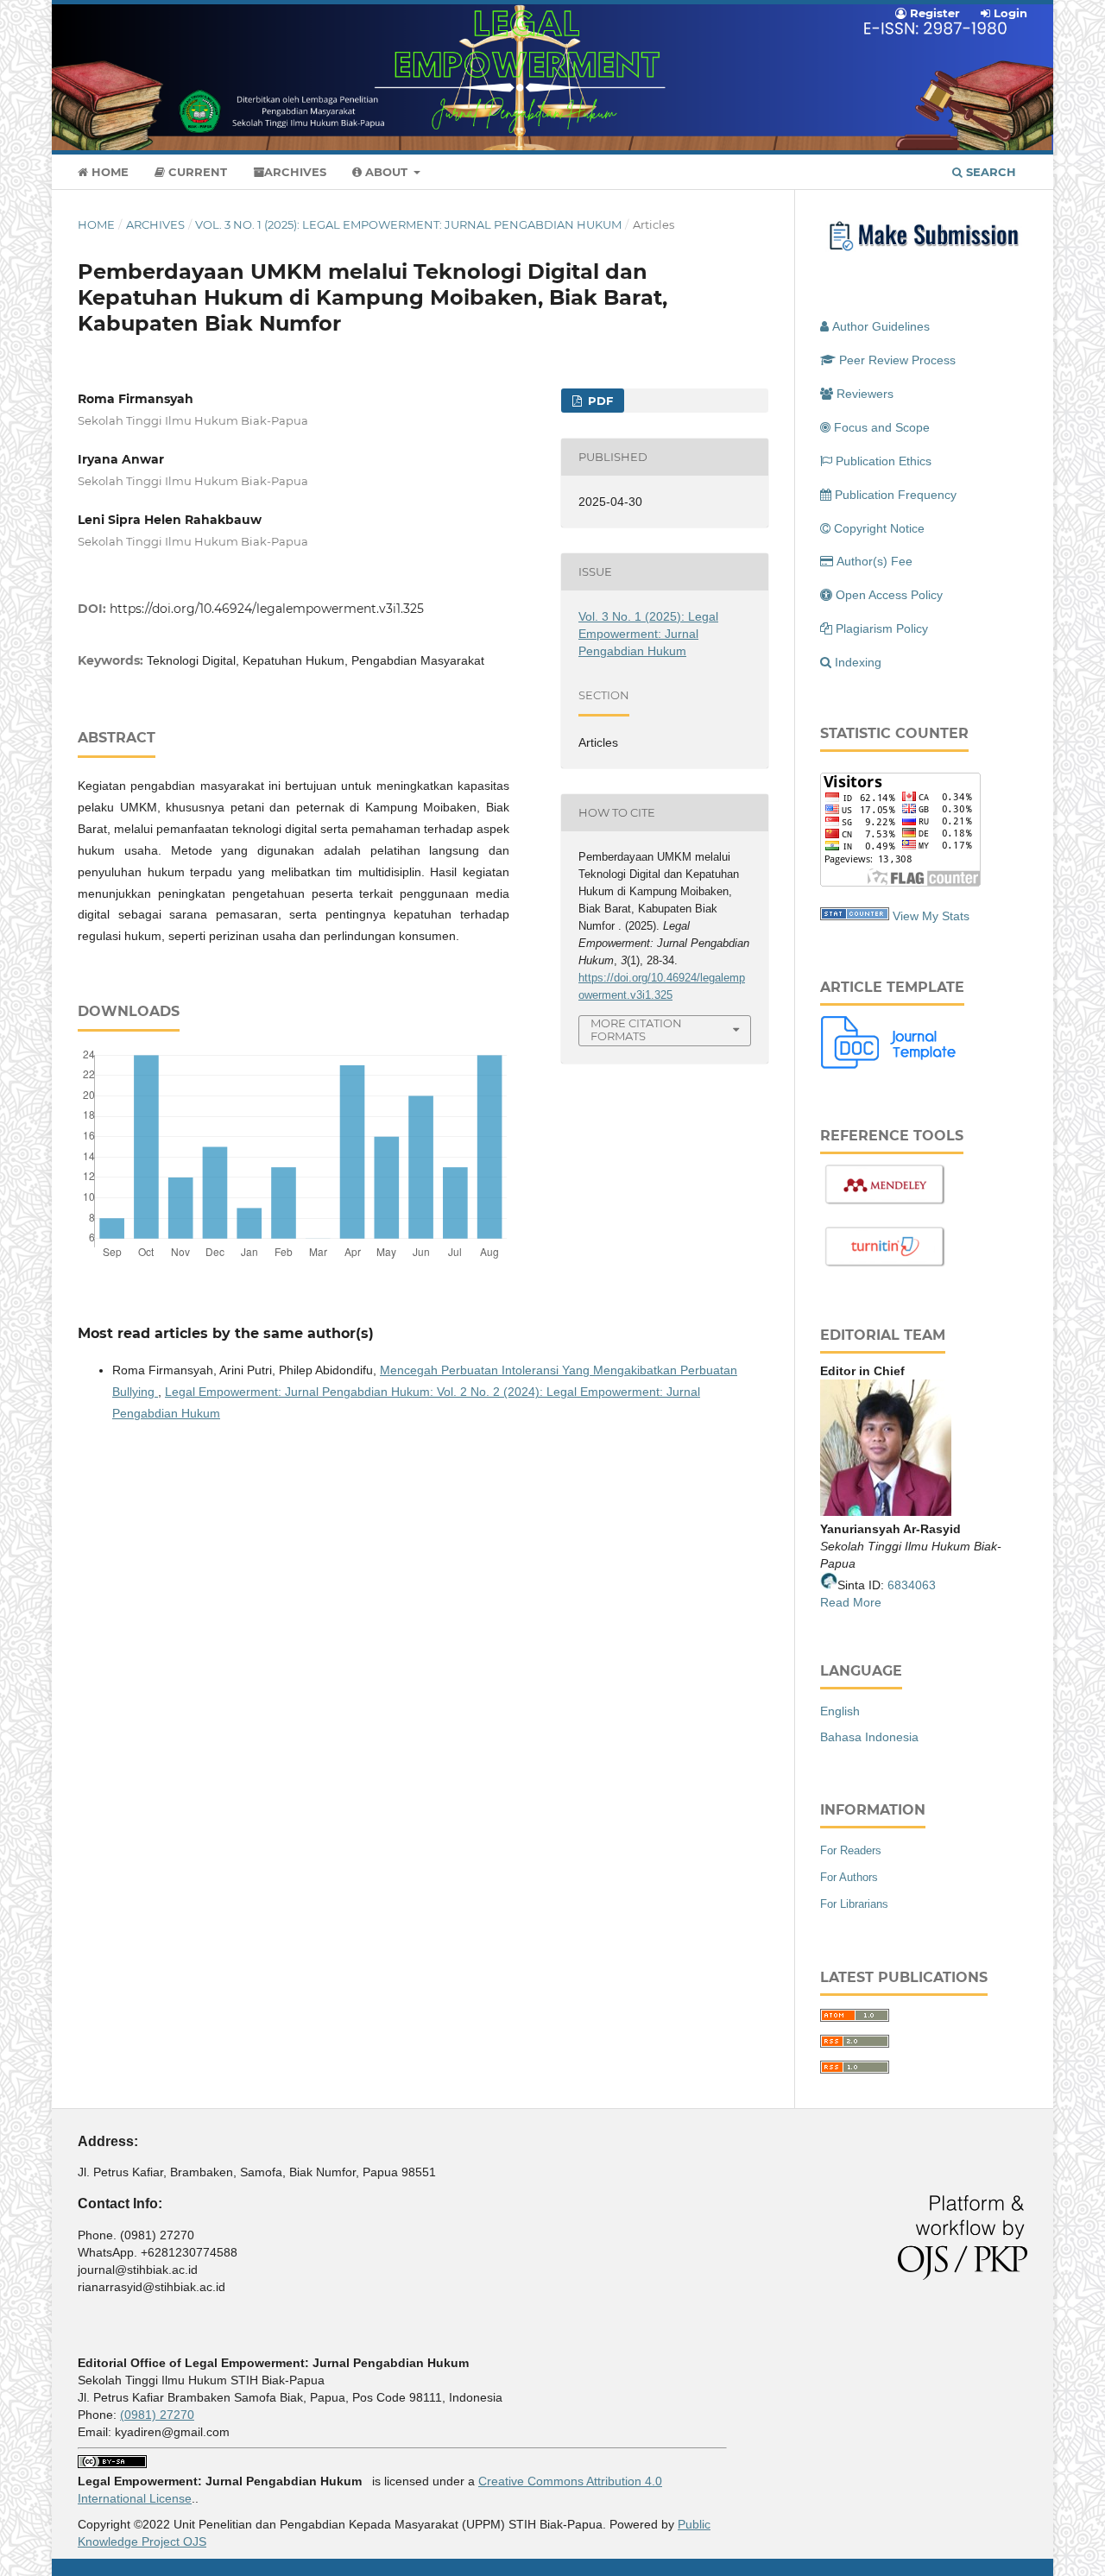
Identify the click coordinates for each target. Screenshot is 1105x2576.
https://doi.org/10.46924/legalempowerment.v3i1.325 (267, 609)
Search (989, 172)
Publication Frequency (896, 495)
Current (196, 172)
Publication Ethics (884, 461)
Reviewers (865, 394)
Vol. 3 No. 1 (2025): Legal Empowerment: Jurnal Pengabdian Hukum (408, 224)
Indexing (858, 662)
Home (108, 172)
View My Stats (931, 916)
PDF (599, 401)
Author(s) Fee (875, 561)
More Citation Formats (636, 1029)
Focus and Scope (882, 427)
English (840, 1711)
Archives (295, 172)
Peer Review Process (897, 360)
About (386, 172)
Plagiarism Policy (882, 628)
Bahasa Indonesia (869, 1737)
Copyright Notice (879, 528)
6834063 (912, 1585)
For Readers (851, 1850)
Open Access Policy (889, 595)
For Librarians (854, 1904)
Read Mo (845, 1602)
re (876, 1602)
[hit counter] (855, 916)
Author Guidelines (881, 326)
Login (1009, 13)
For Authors (849, 1877)
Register (933, 13)
